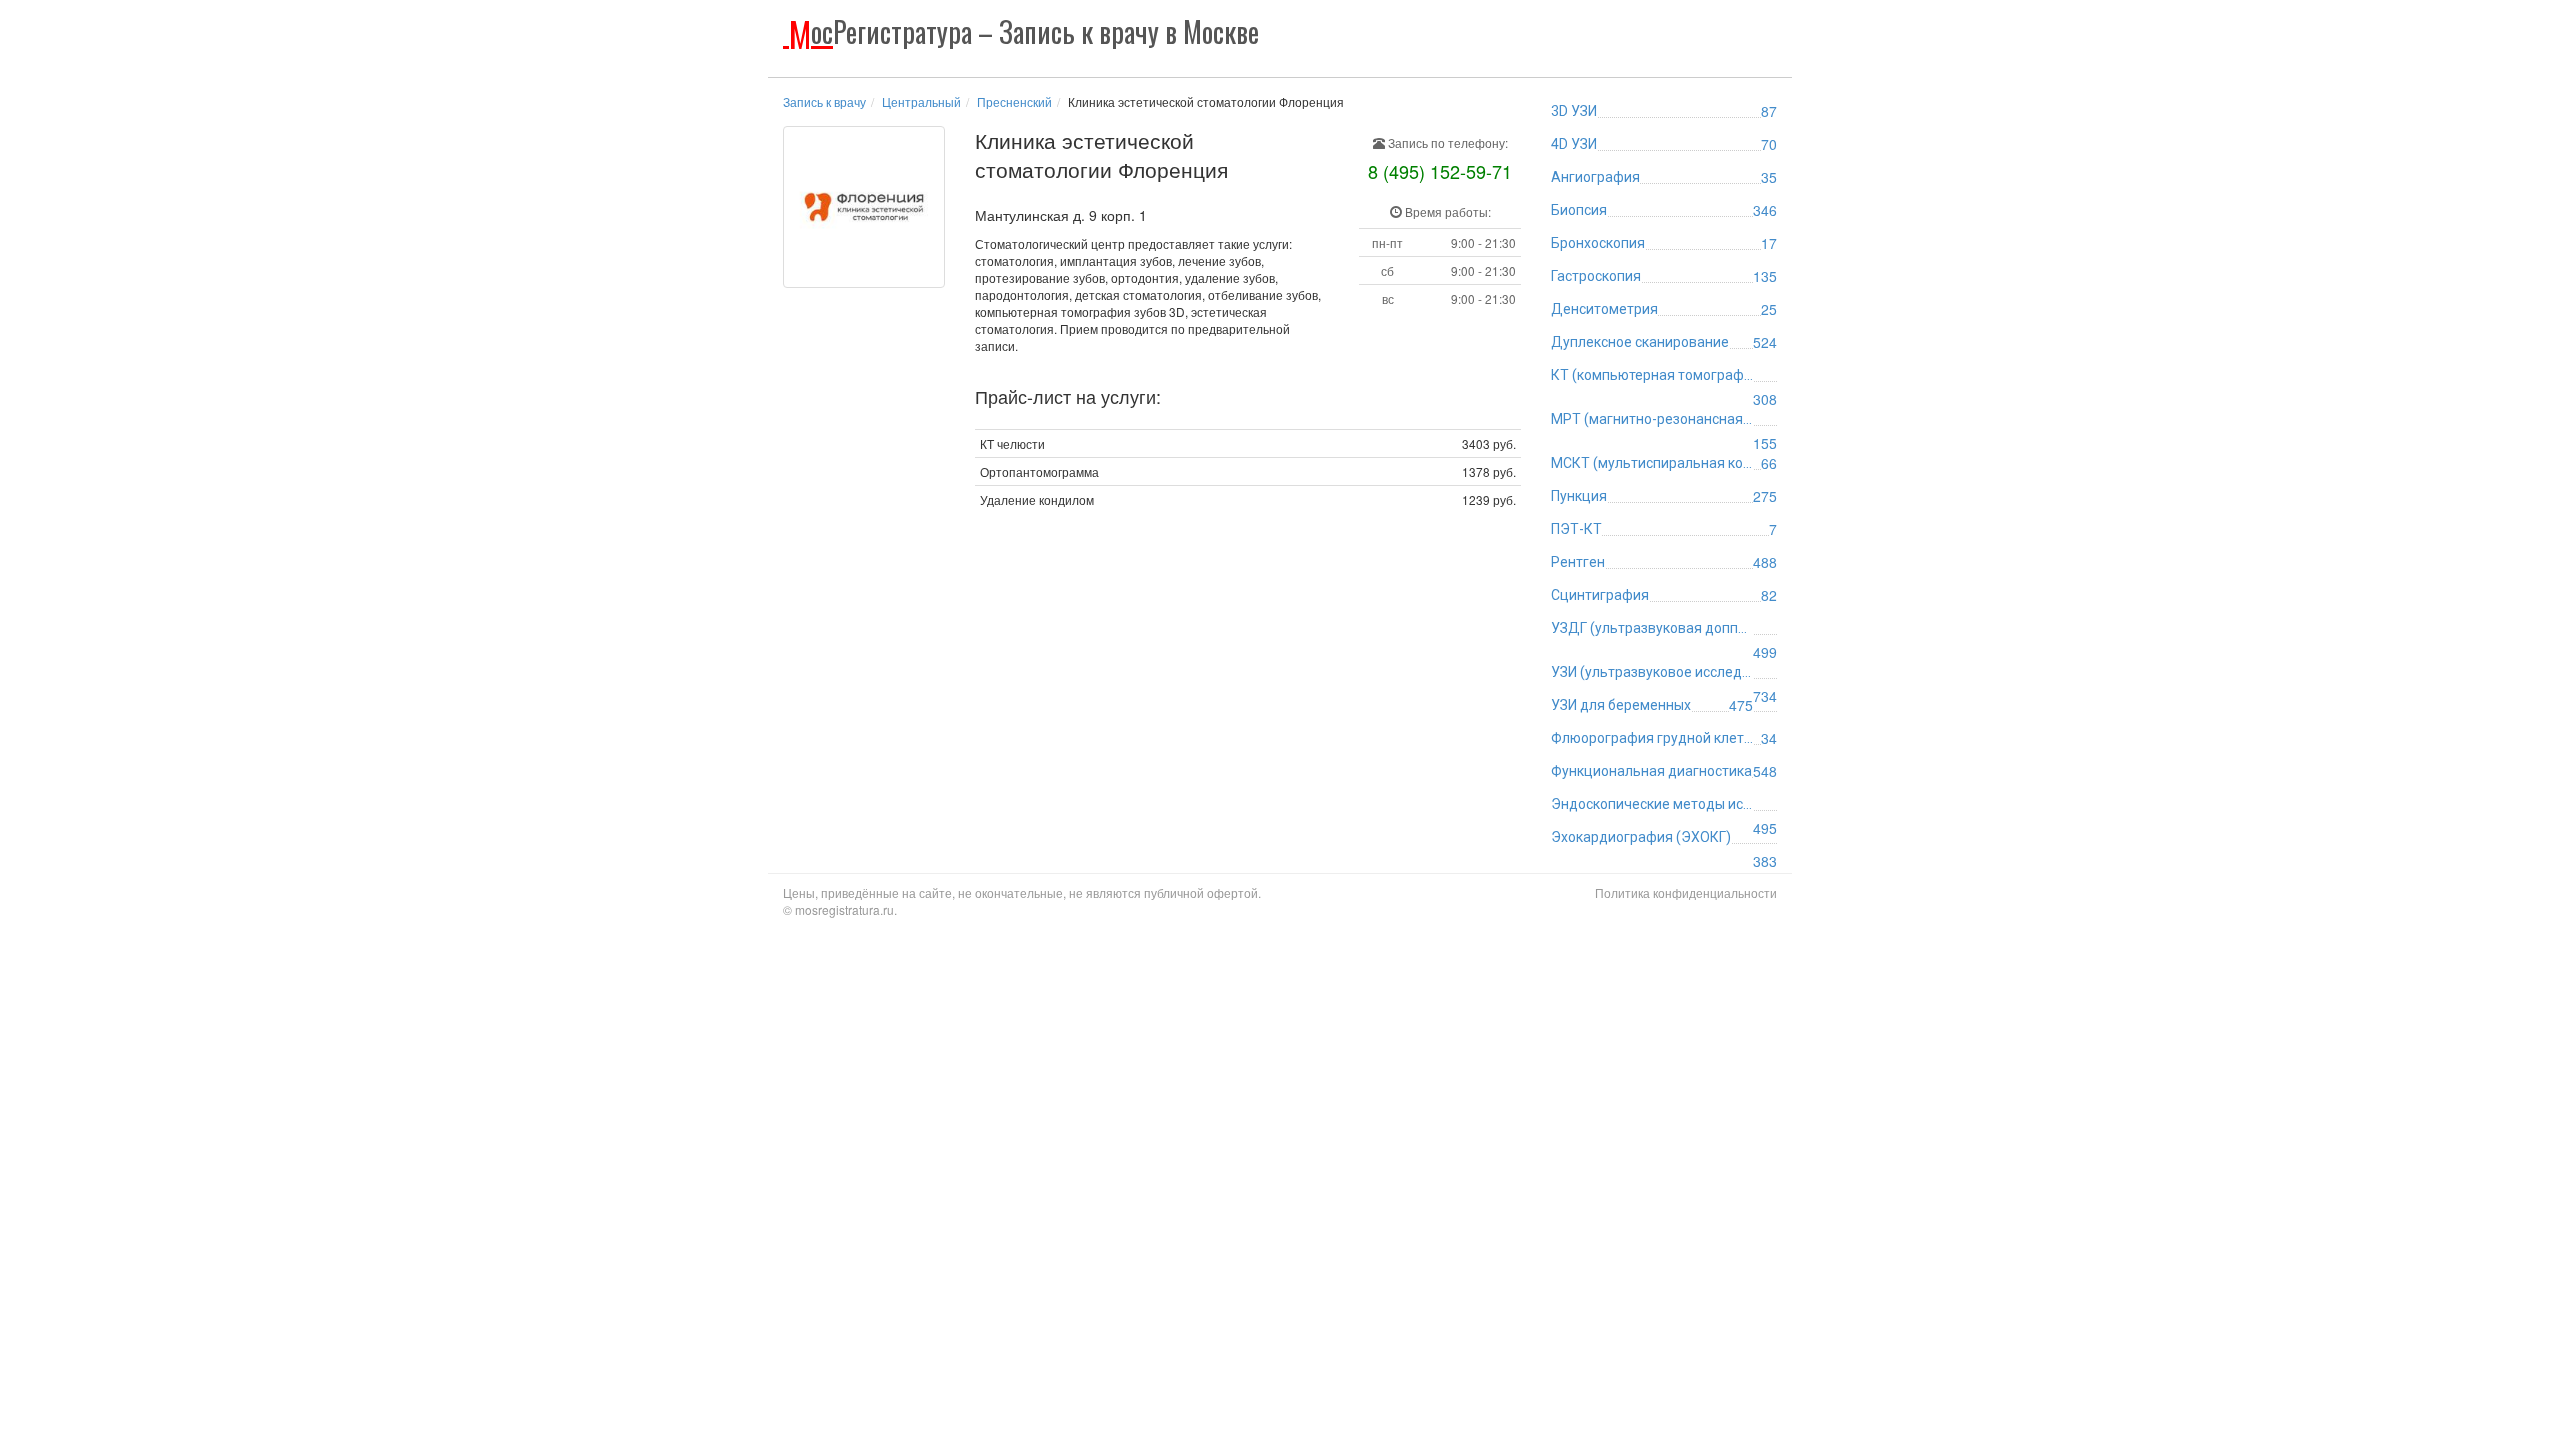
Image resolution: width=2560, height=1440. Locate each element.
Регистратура (1024, 31)
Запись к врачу (824, 101)
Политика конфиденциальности (1686, 892)
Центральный (921, 101)
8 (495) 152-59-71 (1440, 171)
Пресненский (1014, 101)
